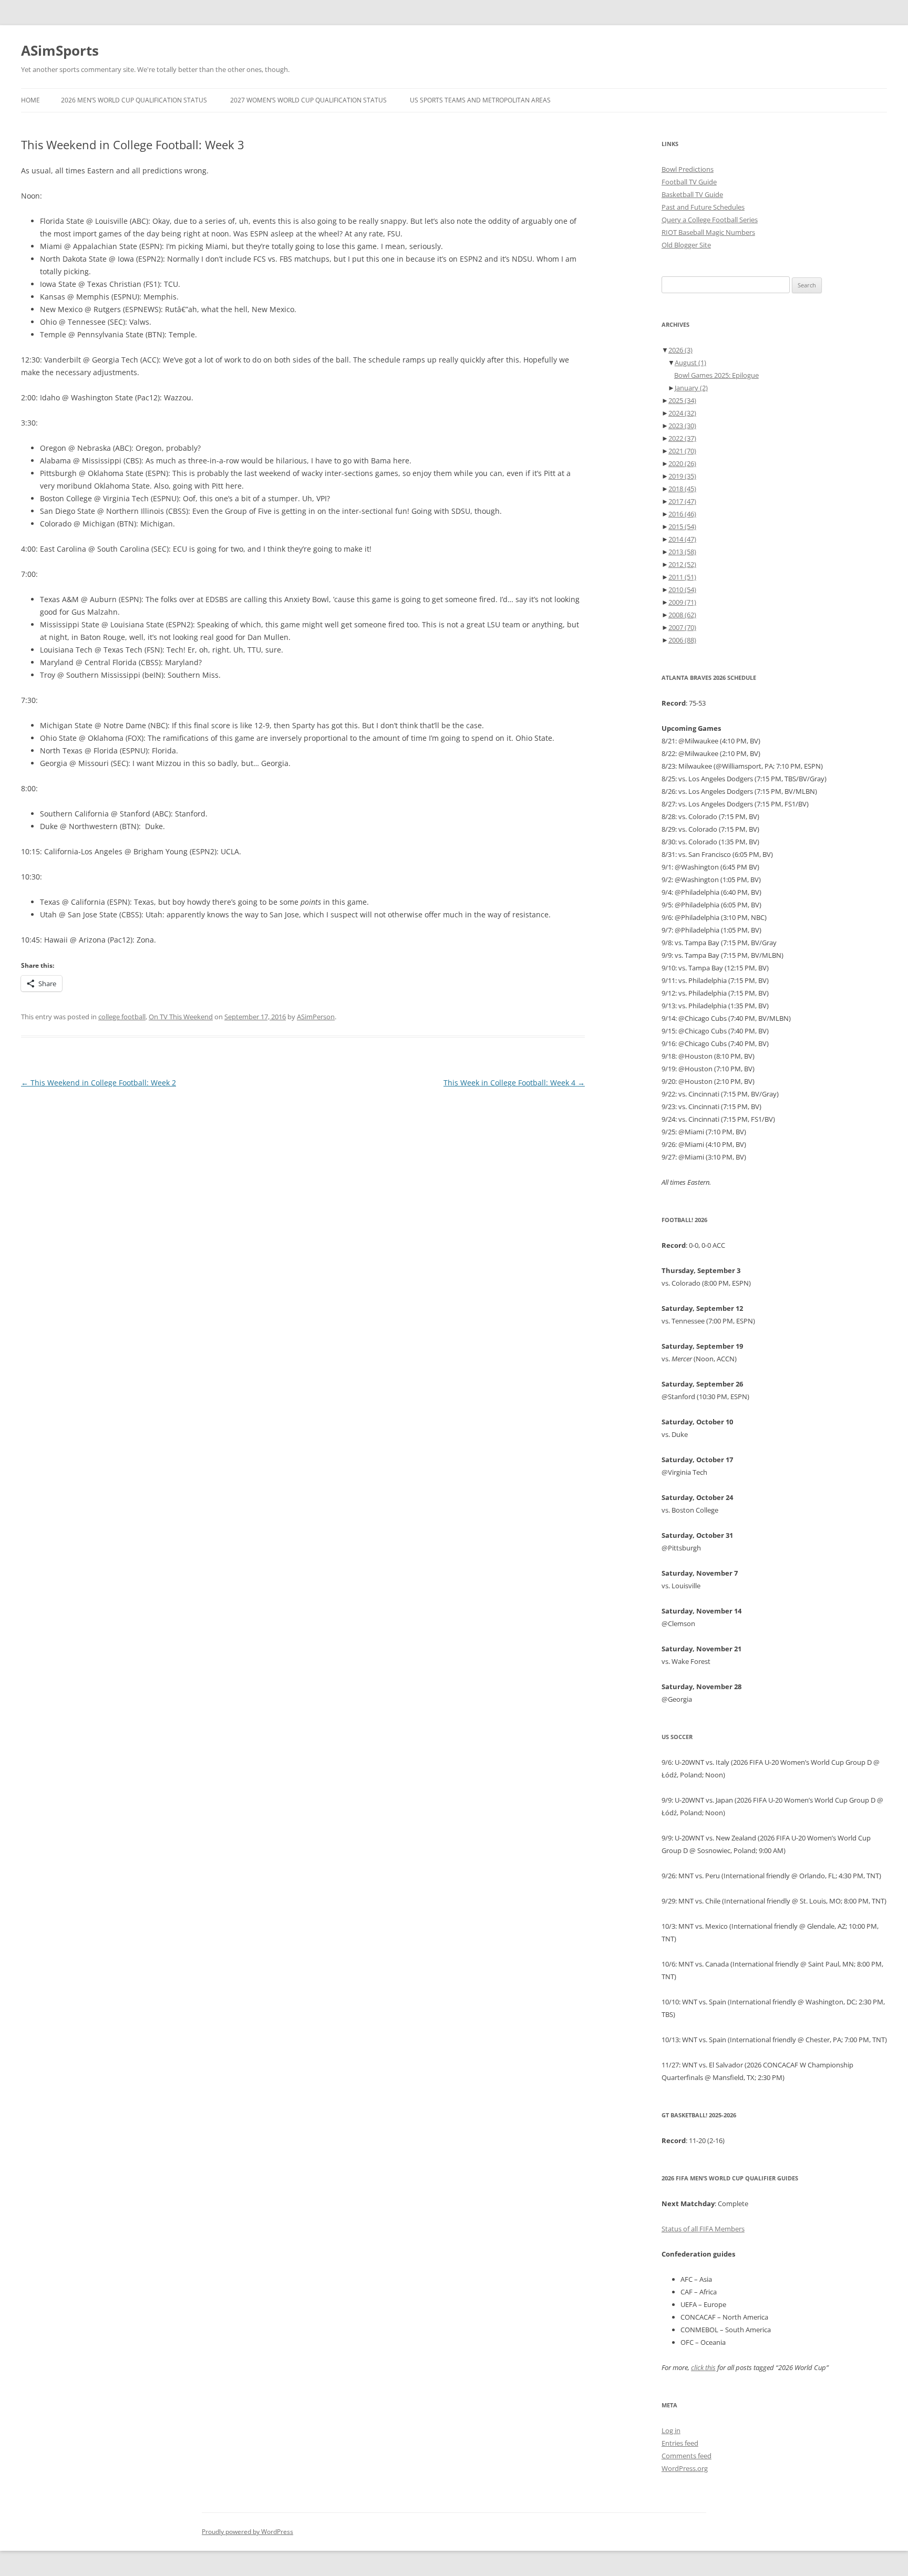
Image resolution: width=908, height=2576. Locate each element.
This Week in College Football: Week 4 (514, 1083)
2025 (682, 400)
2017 (682, 501)
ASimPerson (316, 1017)
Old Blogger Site (686, 245)
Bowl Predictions (688, 169)
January (691, 388)
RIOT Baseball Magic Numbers (708, 232)
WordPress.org (685, 2468)
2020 (682, 463)
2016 (682, 514)
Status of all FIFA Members (703, 2229)
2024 (682, 413)
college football (122, 1017)
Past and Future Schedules (703, 207)
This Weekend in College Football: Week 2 (99, 1083)
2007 (682, 627)
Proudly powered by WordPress (247, 2532)
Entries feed (680, 2443)
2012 (682, 564)
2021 (682, 451)
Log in (671, 2430)
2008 (682, 615)
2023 (682, 426)
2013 (682, 552)
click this (703, 2367)
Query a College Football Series (710, 220)
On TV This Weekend (181, 1017)
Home (30, 100)
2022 (682, 438)
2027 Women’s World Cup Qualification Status (308, 100)
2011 (682, 577)
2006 (682, 640)
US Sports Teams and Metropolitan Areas (480, 100)
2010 (682, 589)
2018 (682, 489)
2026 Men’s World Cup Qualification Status (134, 100)
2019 (682, 476)
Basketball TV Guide (692, 194)
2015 (682, 526)
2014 (682, 539)
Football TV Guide (689, 182)
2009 (682, 602)
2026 (680, 350)
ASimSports (60, 50)
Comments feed (687, 2456)
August (690, 363)
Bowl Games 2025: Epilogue (716, 375)
